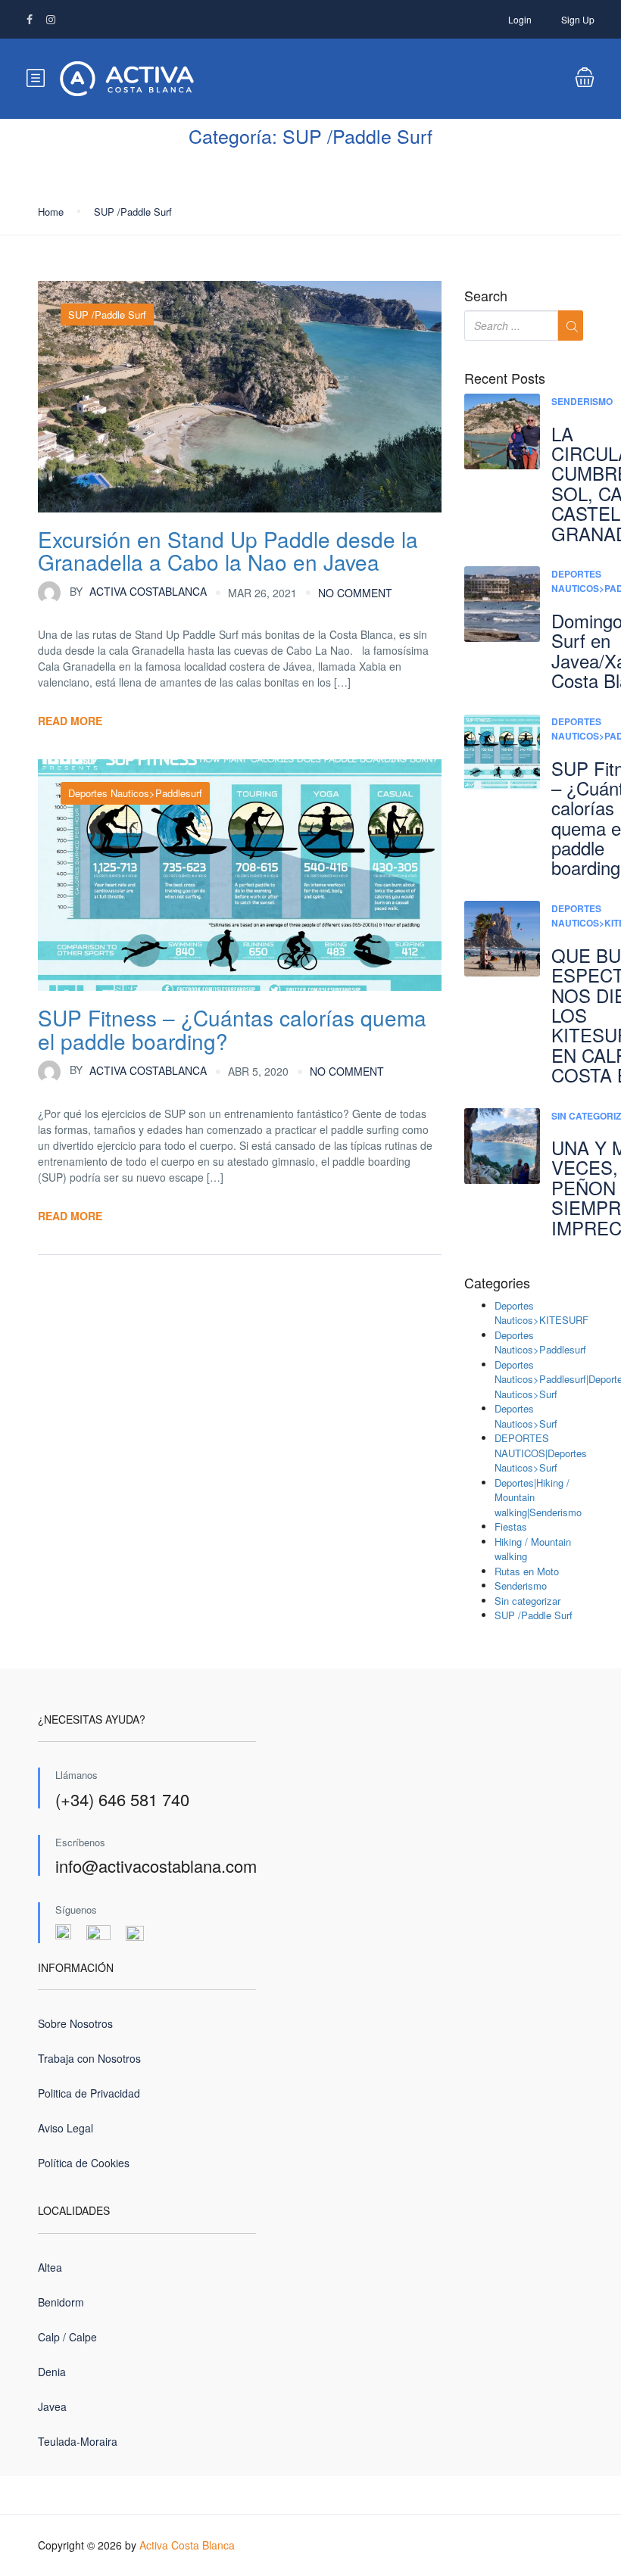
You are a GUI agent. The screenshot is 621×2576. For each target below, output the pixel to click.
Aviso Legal (66, 2128)
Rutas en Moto (527, 1571)
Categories (497, 1283)
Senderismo (582, 401)
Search (486, 296)
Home (51, 212)
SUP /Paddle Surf (133, 212)
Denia (52, 2372)
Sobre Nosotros (75, 2023)
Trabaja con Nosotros (89, 2058)
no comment (355, 593)
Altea (50, 2267)
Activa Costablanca (138, 591)
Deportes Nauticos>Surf (526, 1416)
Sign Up (578, 19)
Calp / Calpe (67, 2337)
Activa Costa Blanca (187, 2545)
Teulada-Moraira (78, 2441)
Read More (70, 721)
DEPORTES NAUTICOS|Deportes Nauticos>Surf (541, 1453)
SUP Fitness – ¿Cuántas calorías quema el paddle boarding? (232, 1029)
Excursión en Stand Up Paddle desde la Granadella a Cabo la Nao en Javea (228, 551)
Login (520, 19)
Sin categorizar (527, 1601)
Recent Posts (505, 378)
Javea (52, 2406)
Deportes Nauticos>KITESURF (541, 1313)
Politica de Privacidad (89, 2093)
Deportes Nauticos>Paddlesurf (135, 793)
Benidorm (61, 2302)
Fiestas (511, 1526)
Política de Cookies (84, 2163)
